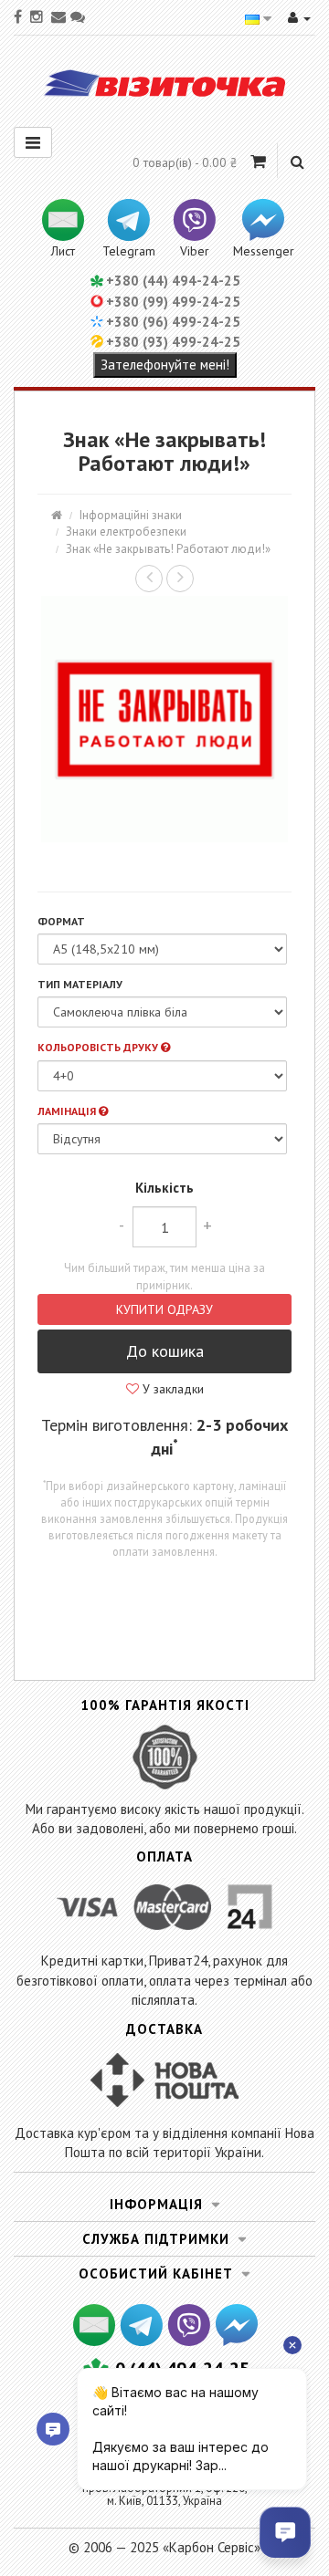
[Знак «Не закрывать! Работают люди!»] (164, 719)
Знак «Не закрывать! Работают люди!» (168, 549)
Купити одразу (164, 1309)
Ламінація (68, 1111)
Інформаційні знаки (131, 515)
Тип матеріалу (80, 984)
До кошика (165, 1351)
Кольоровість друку (99, 1047)
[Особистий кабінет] (299, 17)
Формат (61, 921)
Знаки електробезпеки (126, 532)
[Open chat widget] (285, 2532)
